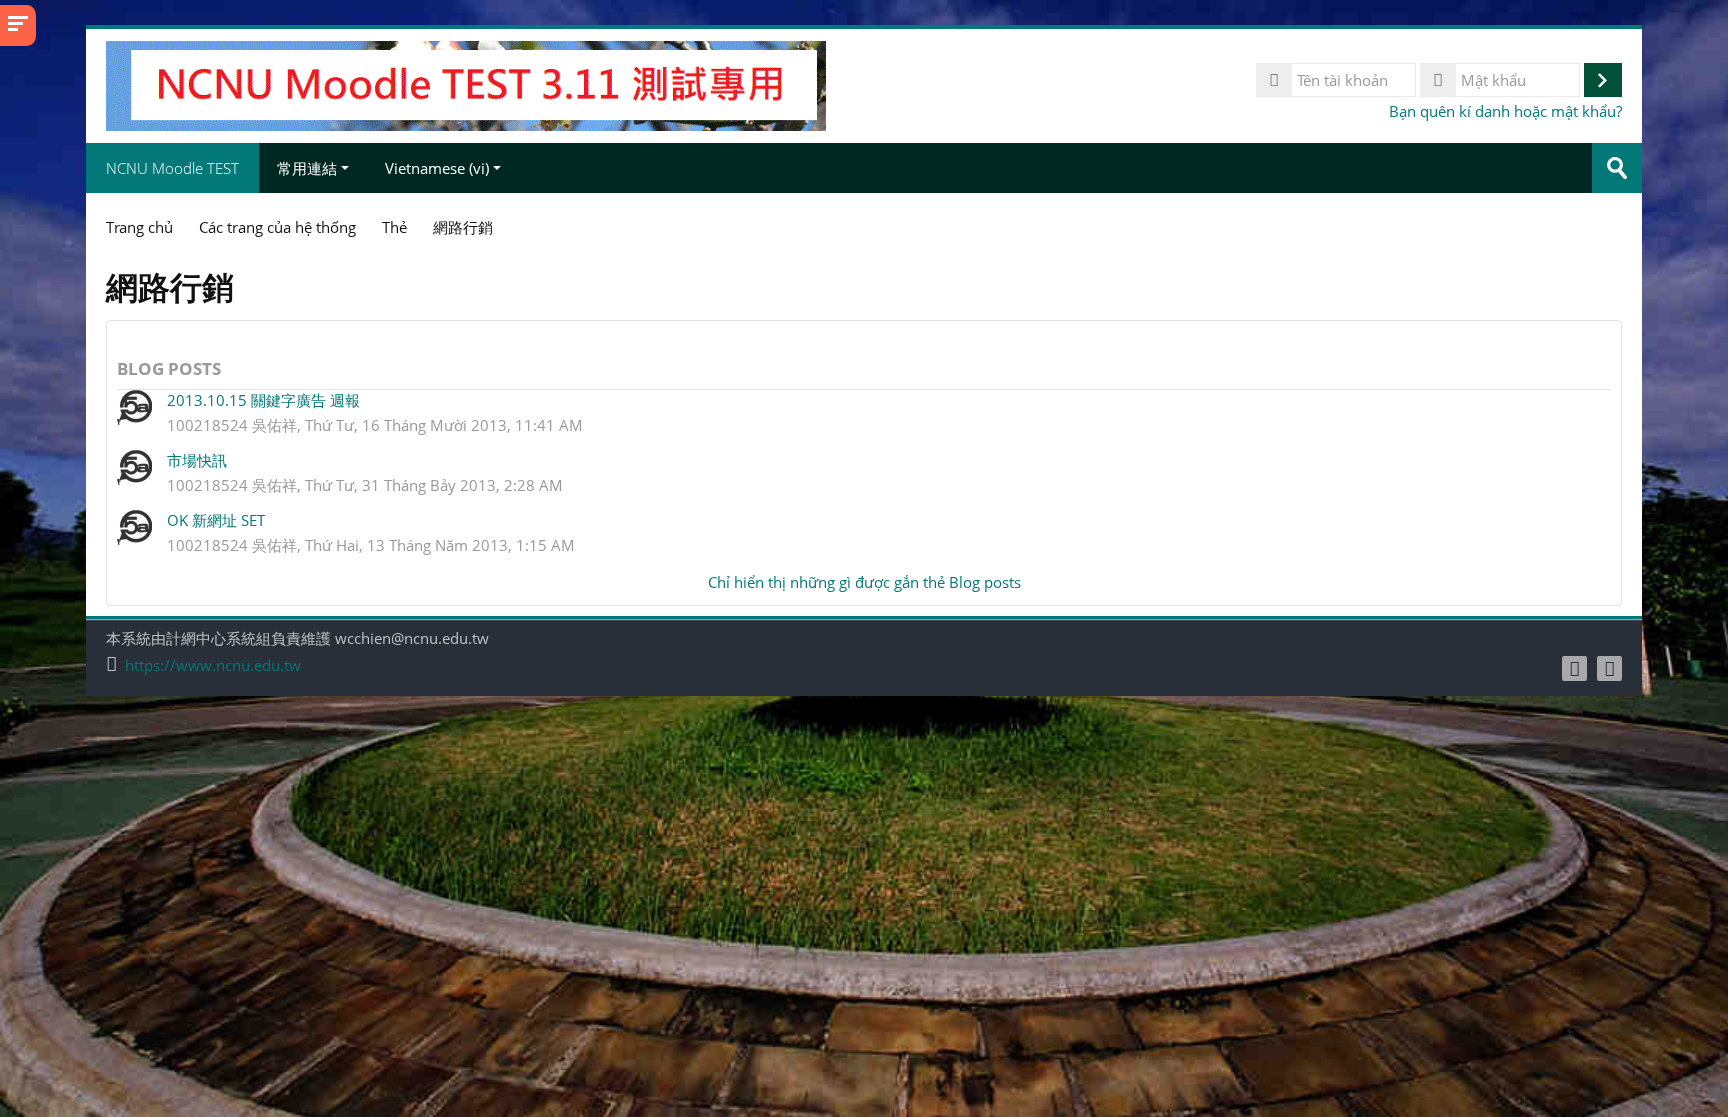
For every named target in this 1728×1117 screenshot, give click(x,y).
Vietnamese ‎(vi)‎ (437, 168)
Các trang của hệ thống (277, 227)
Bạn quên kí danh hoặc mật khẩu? (1505, 111)
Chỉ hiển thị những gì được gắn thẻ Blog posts (864, 582)
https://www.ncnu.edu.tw (213, 665)
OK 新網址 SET (216, 520)
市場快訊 (197, 460)
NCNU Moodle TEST (172, 168)
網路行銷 (463, 227)
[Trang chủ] (466, 84)
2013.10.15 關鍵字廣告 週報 (263, 400)
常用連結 (307, 168)
